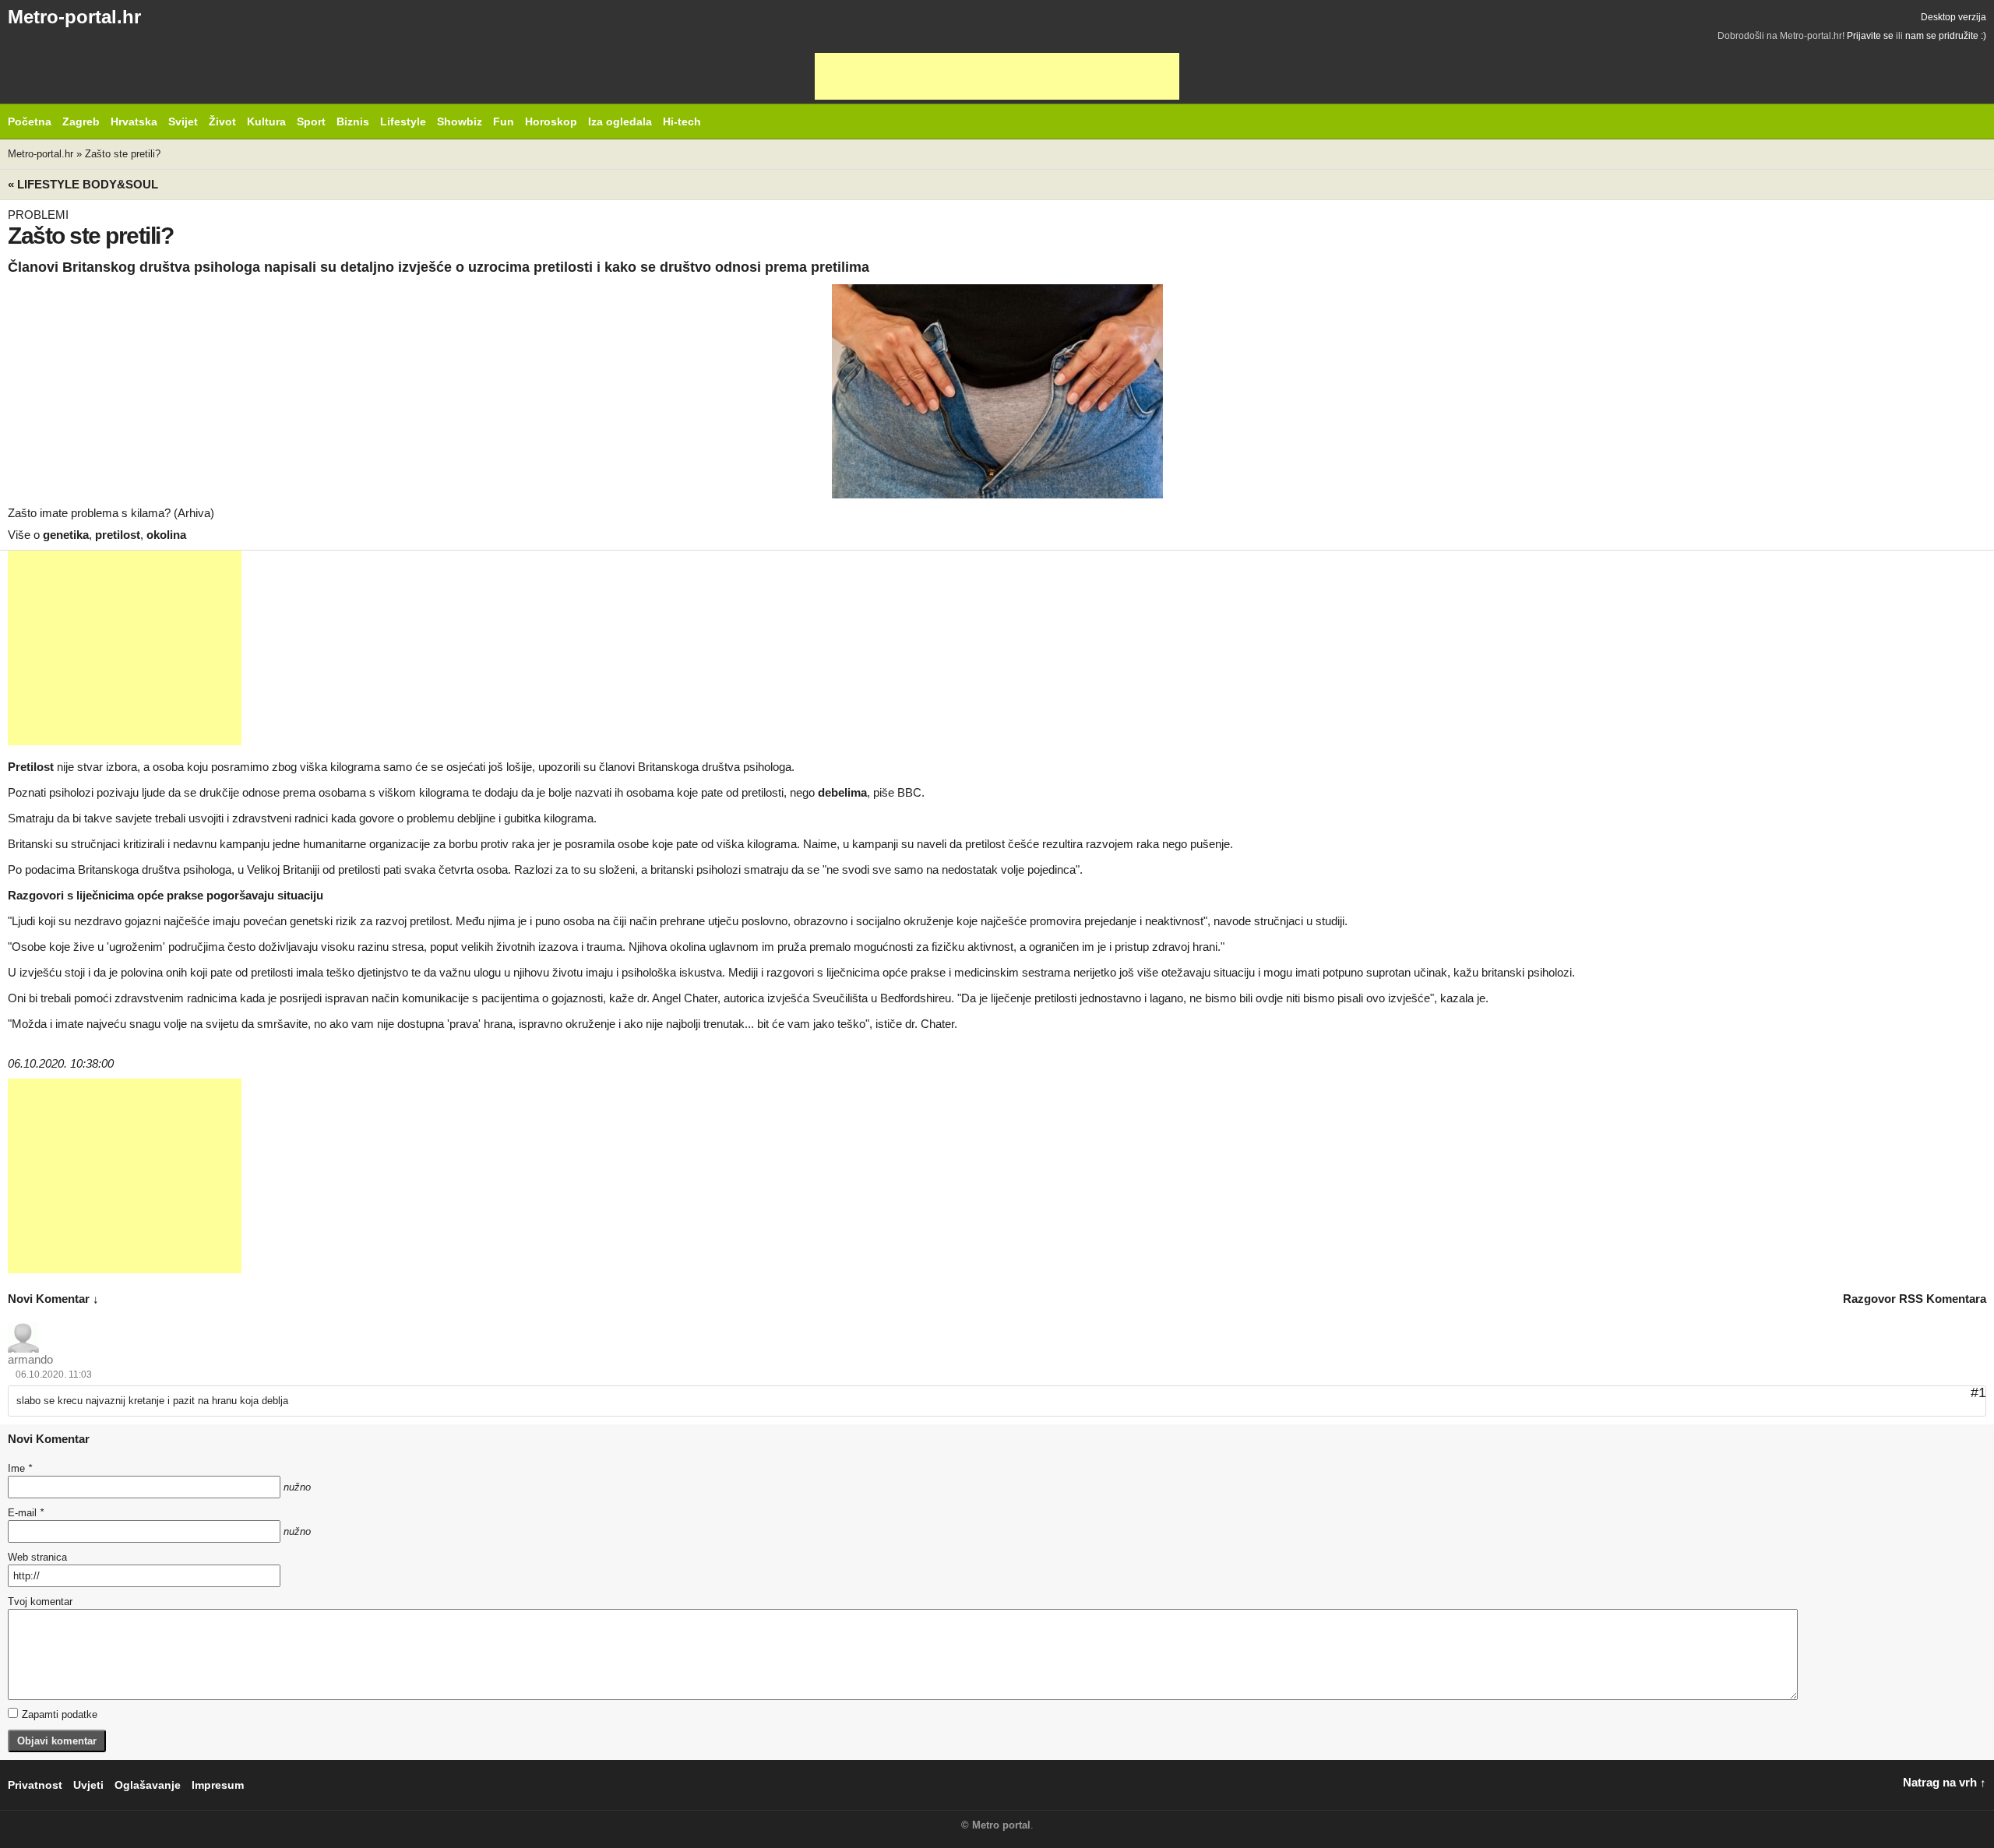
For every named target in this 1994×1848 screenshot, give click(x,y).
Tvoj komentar (40, 1602)
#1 (1978, 1392)
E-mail (26, 1513)
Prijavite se (1870, 36)
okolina (166, 535)
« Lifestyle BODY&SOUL (83, 184)
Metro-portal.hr (74, 17)
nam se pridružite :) (1946, 36)
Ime (20, 1468)
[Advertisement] (997, 76)
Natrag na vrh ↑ (1945, 1782)
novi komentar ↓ (53, 1299)
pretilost (118, 535)
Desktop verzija (1953, 17)
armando (30, 1359)
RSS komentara (1943, 1299)
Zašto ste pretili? (123, 154)
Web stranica (37, 1557)
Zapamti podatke (60, 1714)
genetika (66, 535)
